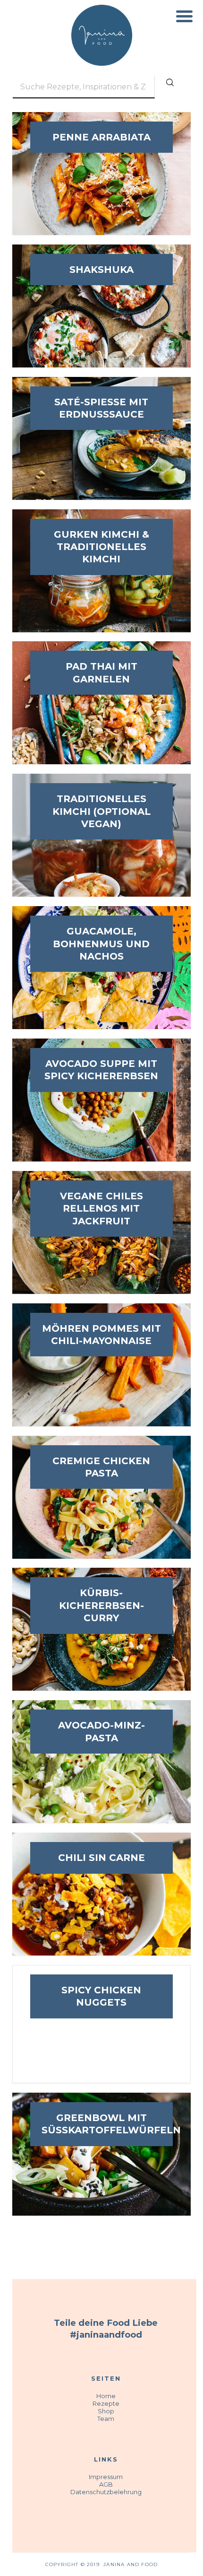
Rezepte (106, 2403)
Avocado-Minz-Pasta (101, 1731)
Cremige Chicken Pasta (101, 1467)
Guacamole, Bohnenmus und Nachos (101, 944)
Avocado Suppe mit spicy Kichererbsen (101, 1070)
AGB (106, 2484)
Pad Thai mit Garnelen (101, 672)
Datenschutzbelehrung (106, 2492)
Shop (106, 2411)
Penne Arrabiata (101, 137)
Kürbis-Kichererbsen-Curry (101, 1605)
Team (106, 2419)
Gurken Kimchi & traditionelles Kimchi (101, 547)
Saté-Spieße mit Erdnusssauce (101, 408)
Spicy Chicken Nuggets (101, 1996)
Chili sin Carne (101, 1858)
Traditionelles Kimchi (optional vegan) (101, 811)
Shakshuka (101, 270)
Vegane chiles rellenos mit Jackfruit (101, 1209)
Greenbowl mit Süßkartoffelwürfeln (101, 2124)
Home (106, 2396)
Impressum (106, 2477)
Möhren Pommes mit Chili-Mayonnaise (101, 1335)
